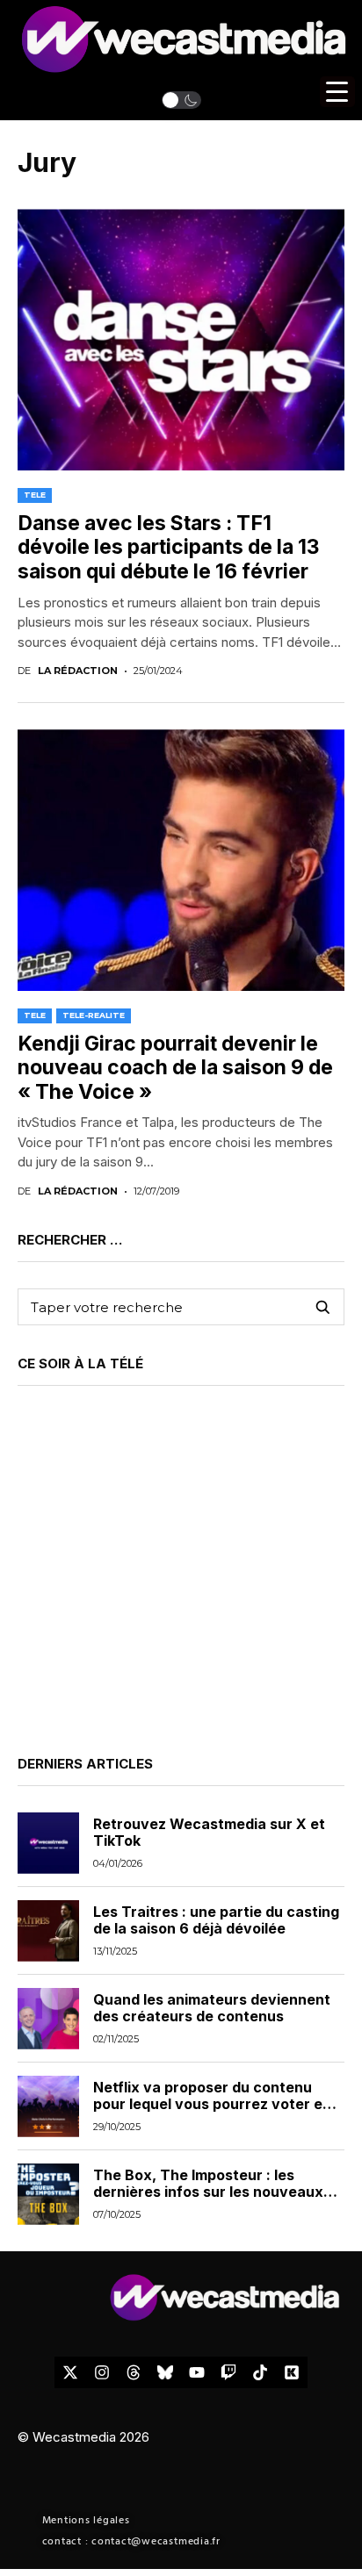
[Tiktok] (260, 2372)
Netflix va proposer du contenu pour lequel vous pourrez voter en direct (212, 2104)
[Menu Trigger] (337, 92)
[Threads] (134, 2372)
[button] (181, 100)
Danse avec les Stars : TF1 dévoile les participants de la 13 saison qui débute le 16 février (168, 547)
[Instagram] (102, 2372)
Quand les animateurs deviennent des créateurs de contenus (212, 2008)
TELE (35, 495)
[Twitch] (228, 2372)
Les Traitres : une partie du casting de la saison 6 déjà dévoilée (216, 1920)
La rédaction (78, 671)
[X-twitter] (70, 2372)
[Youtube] (197, 2372)
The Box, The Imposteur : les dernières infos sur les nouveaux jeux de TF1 (208, 2192)
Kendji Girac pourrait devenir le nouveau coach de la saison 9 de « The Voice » (175, 1068)
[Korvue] (292, 2372)
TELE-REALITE (94, 1015)
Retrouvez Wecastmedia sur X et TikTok (209, 1832)
